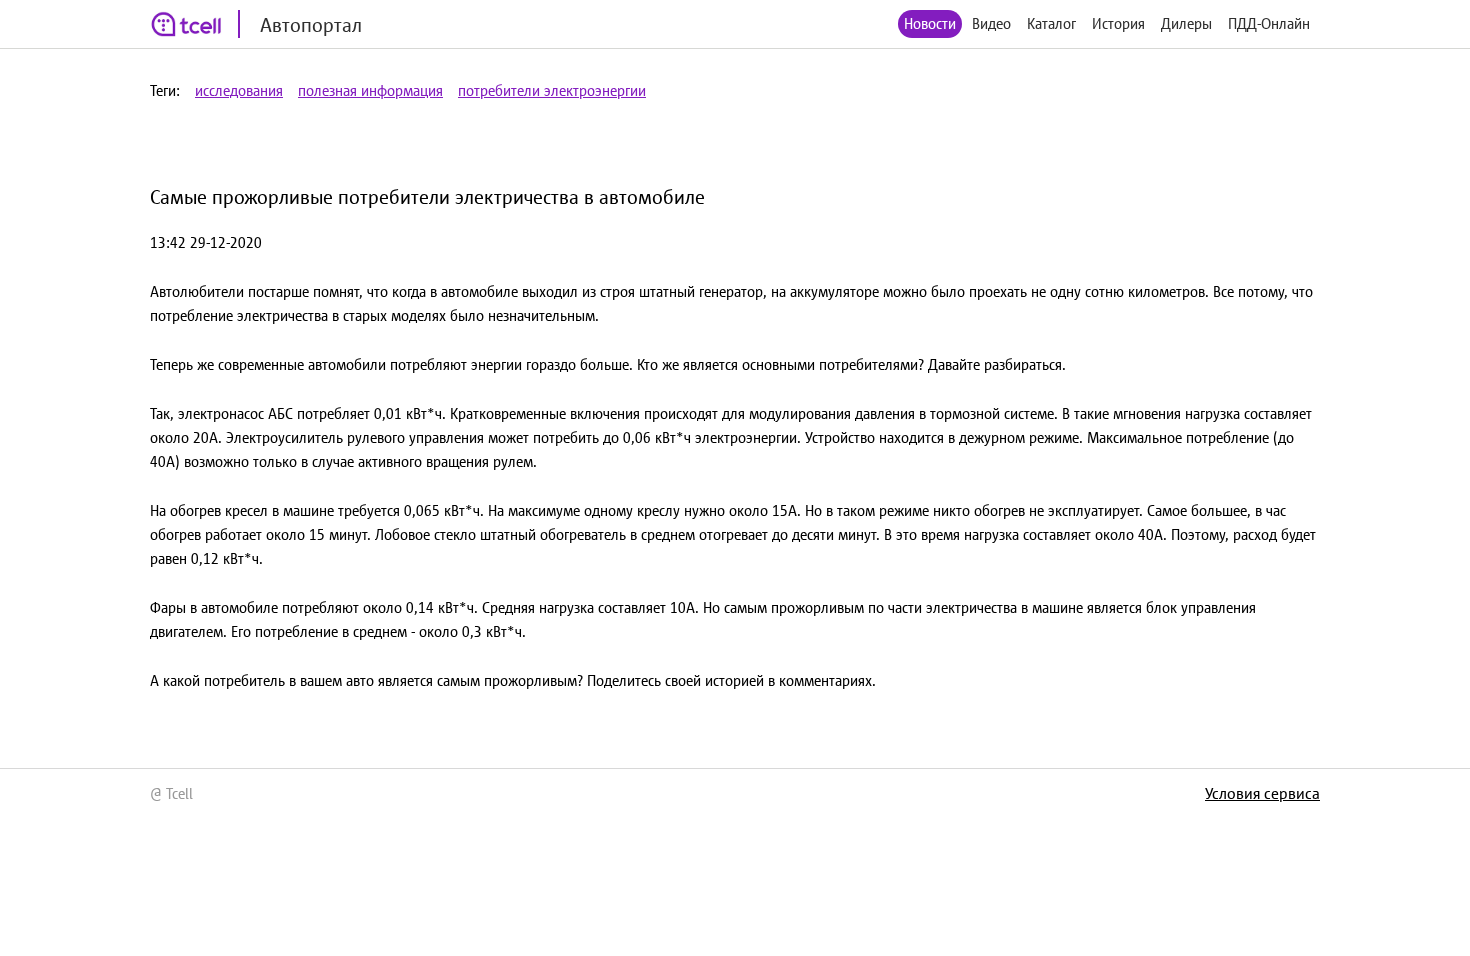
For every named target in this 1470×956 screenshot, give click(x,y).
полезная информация (370, 90)
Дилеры (1186, 23)
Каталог (1051, 23)
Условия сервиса (1262, 793)
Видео (991, 23)
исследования (239, 90)
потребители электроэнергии (552, 90)
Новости (930, 23)
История (1118, 23)
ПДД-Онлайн (1269, 23)
